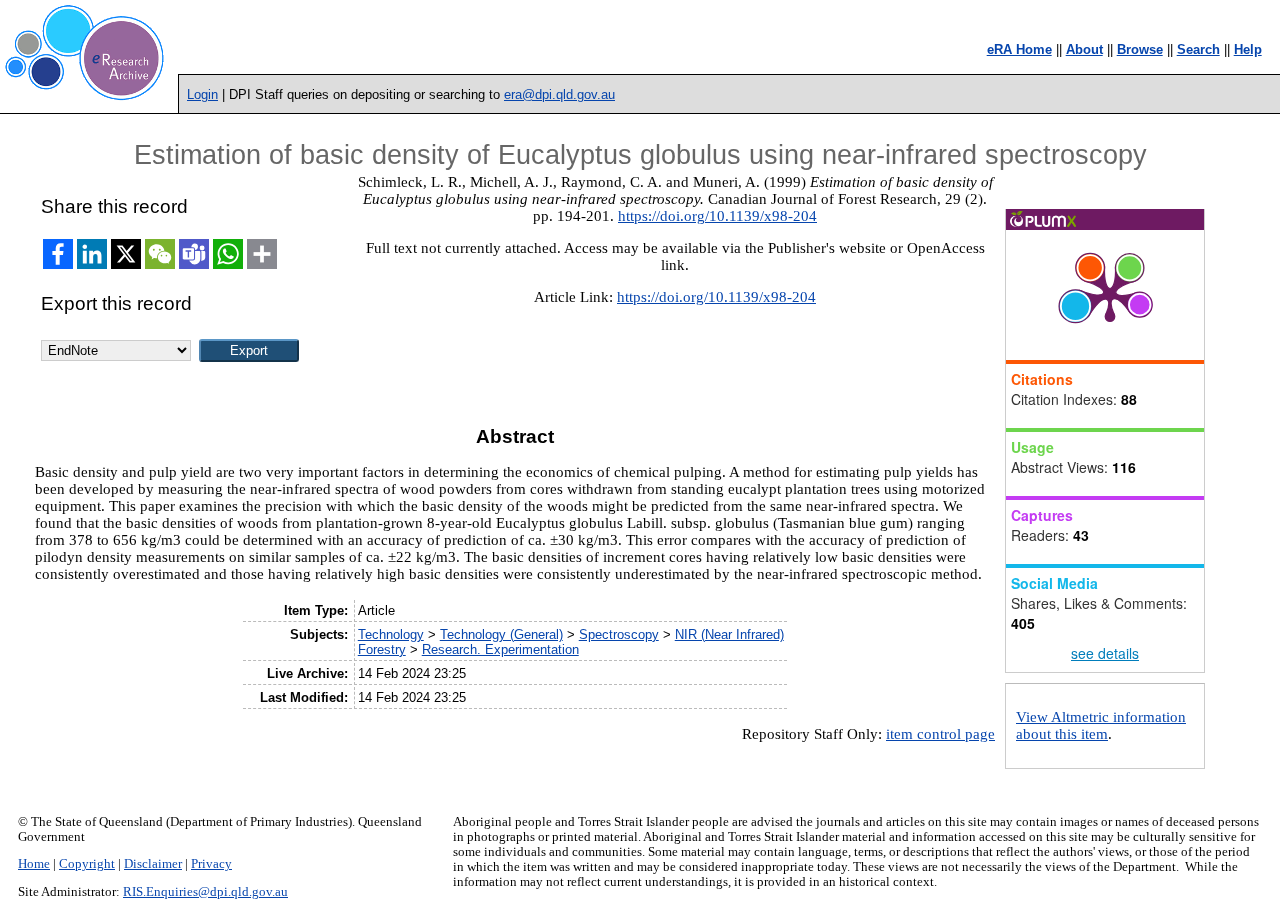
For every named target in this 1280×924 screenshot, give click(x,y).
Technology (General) (501, 634)
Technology (391, 634)
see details (1105, 653)
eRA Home (1019, 49)
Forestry (382, 649)
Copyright (87, 864)
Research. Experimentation (500, 649)
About (1084, 49)
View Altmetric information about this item (1101, 725)
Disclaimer (153, 864)
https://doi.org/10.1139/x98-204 (717, 216)
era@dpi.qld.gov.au (559, 94)
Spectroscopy (619, 634)
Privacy (211, 864)
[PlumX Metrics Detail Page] (1110, 295)
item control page (940, 734)
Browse (1140, 49)
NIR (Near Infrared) (729, 634)
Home (34, 864)
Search (1198, 49)
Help (1248, 49)
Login (202, 94)
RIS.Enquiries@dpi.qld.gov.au (205, 892)
